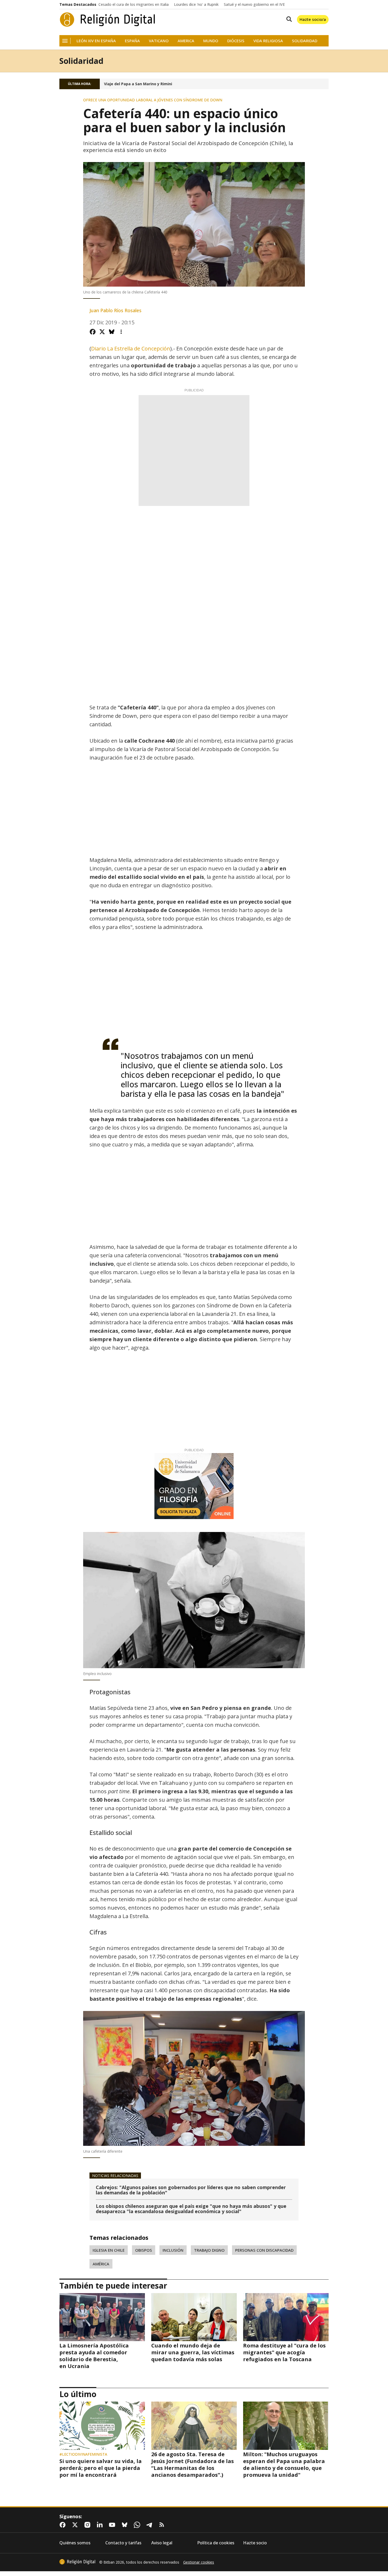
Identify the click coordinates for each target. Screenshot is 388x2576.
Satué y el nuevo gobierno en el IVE (254, 4)
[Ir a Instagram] (88, 2525)
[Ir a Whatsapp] (138, 2525)
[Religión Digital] (108, 20)
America (186, 41)
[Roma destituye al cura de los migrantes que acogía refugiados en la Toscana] (286, 2317)
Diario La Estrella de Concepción (131, 348)
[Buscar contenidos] (288, 20)
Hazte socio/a (313, 19)
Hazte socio (255, 2543)
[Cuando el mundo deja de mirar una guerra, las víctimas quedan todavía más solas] (194, 2317)
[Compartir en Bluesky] (112, 332)
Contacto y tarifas (123, 2543)
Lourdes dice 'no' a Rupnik (196, 4)
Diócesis (236, 41)
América (101, 2264)
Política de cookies (216, 2543)
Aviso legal (162, 2543)
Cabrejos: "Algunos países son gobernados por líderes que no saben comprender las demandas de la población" (191, 2190)
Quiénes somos (75, 2543)
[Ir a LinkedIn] (101, 2525)
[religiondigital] (77, 2562)
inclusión (173, 2250)
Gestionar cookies (199, 2562)
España (132, 41)
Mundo (211, 41)
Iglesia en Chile (109, 2250)
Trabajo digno (209, 2250)
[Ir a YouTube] (113, 2525)
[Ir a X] (76, 2525)
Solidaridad (305, 41)
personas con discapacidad (264, 2250)
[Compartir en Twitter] (102, 332)
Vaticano (159, 41)
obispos (144, 2250)
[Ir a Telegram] (150, 2525)
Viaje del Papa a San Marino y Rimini (138, 84)
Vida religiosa (268, 41)
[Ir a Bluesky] (126, 2525)
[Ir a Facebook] (64, 2525)
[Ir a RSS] (163, 2525)
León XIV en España (96, 41)
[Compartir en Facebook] (93, 332)
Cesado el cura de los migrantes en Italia (134, 4)
